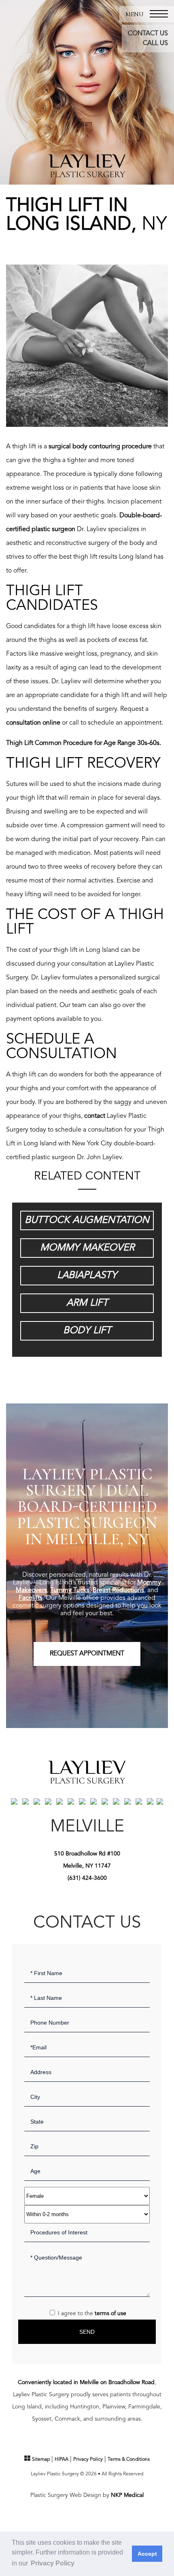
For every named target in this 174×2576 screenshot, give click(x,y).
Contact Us (148, 34)
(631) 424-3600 (87, 1878)
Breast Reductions (118, 1590)
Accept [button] (147, 2554)
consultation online (33, 723)
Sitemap (41, 2460)
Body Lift (87, 1331)
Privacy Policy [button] (53, 2563)
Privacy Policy (88, 2460)
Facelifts (31, 1598)
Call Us (155, 43)
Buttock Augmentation (87, 1220)
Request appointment (87, 1654)
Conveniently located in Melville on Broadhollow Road (86, 2382)
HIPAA (62, 2460)
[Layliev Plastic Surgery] (87, 166)
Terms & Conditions (129, 2460)
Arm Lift (87, 1303)
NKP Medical (127, 2495)
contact (95, 1116)
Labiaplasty (87, 1276)
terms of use (110, 2313)
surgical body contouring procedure (100, 447)
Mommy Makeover (87, 1248)
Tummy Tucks (70, 1590)
